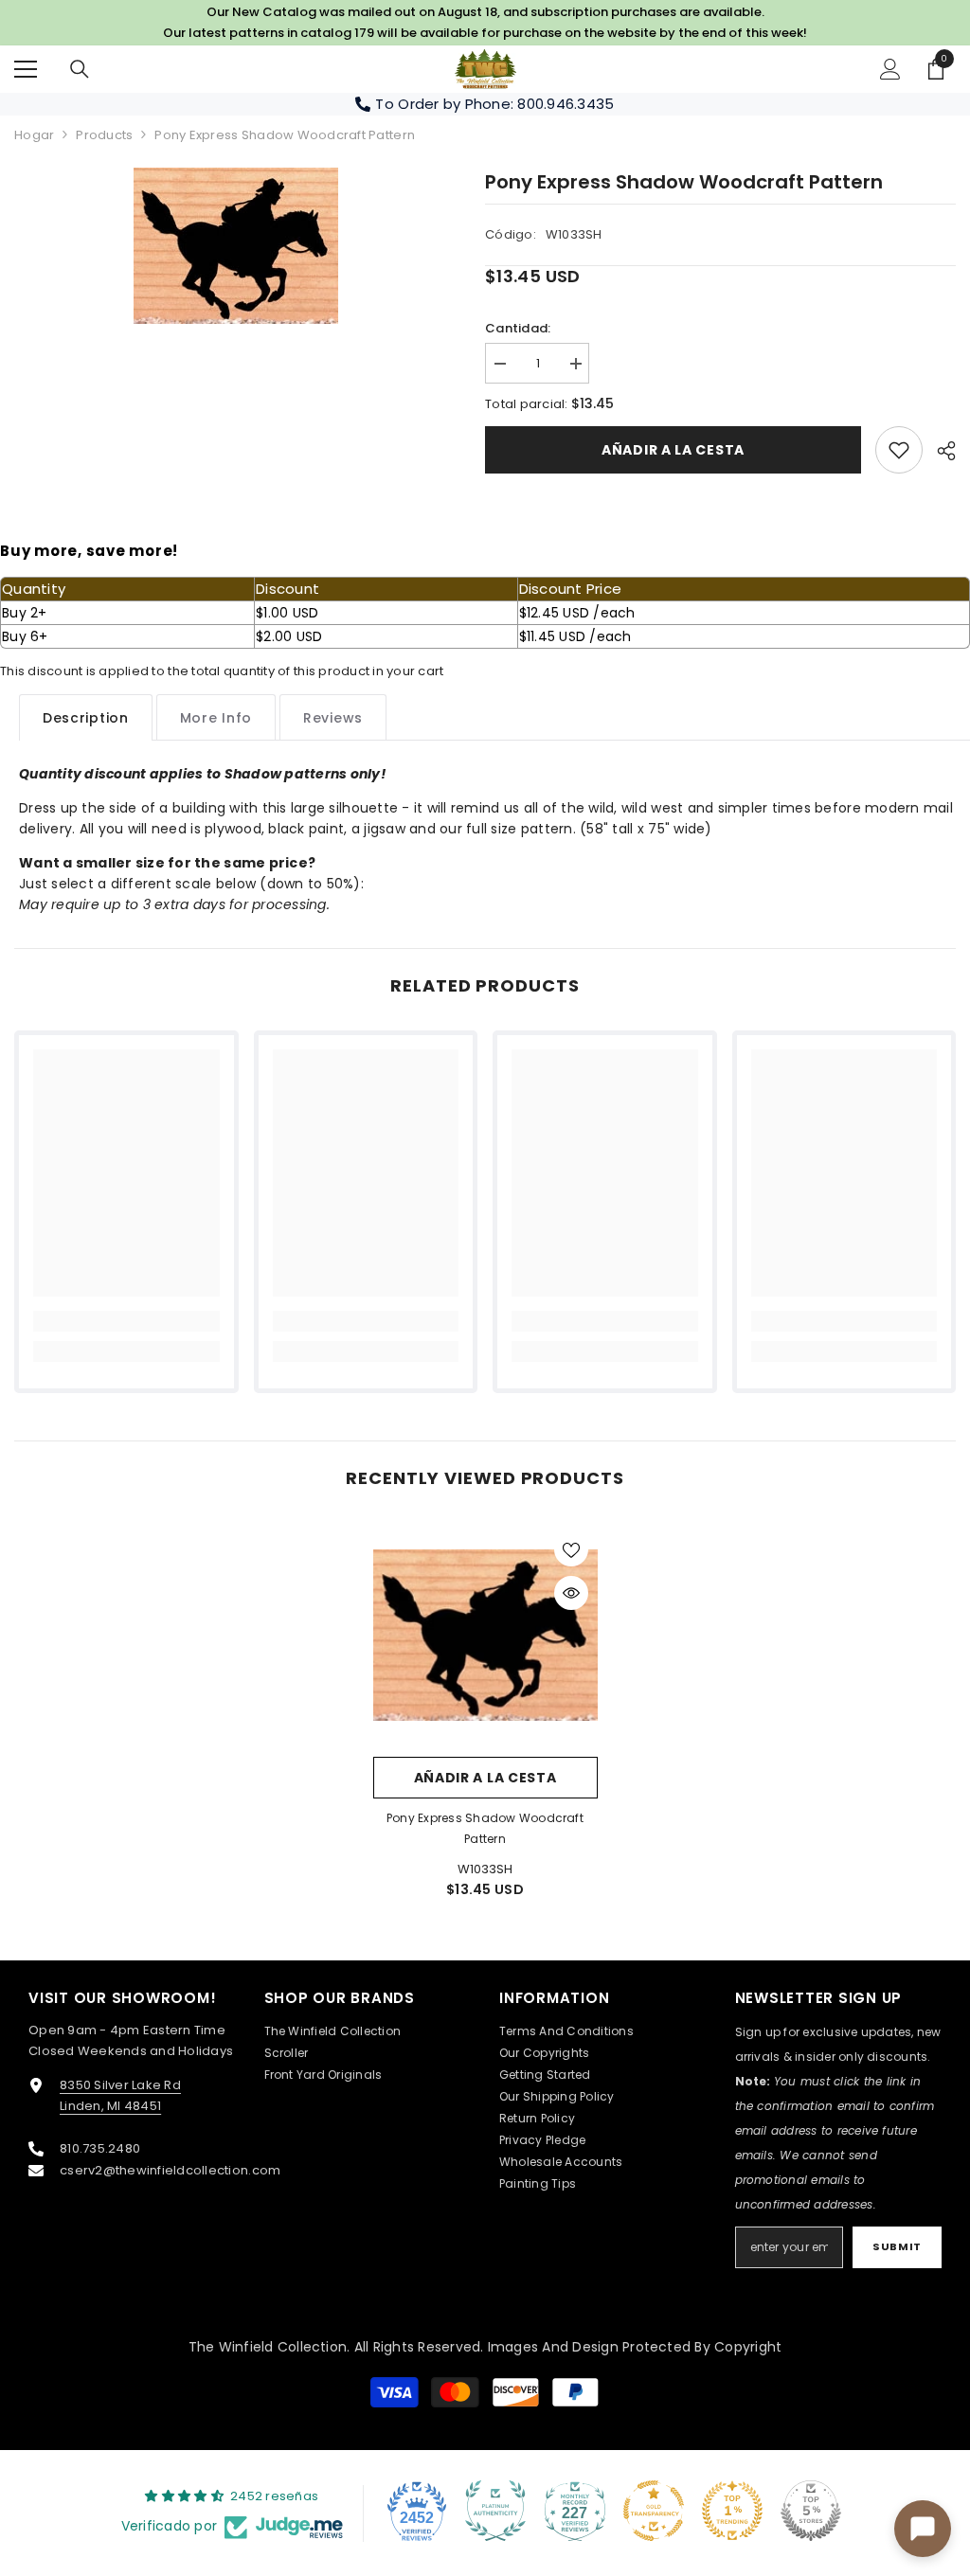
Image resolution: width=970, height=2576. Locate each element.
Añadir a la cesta (673, 450)
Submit (897, 2246)
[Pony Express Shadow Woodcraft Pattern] (485, 1635)
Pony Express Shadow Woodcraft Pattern (485, 1828)
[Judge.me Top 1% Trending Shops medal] (732, 2511)
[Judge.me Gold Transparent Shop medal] (654, 2511)
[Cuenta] (890, 69)
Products (104, 135)
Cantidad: (518, 328)
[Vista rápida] (571, 1593)
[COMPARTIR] (939, 451)
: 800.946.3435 (563, 104)
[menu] (26, 69)
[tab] (86, 717)
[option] (235, 246)
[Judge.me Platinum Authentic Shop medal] (495, 2511)
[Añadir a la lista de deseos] (571, 1549)
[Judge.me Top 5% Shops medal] (811, 2511)
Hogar (34, 135)
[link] (899, 450)
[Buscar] (80, 69)
